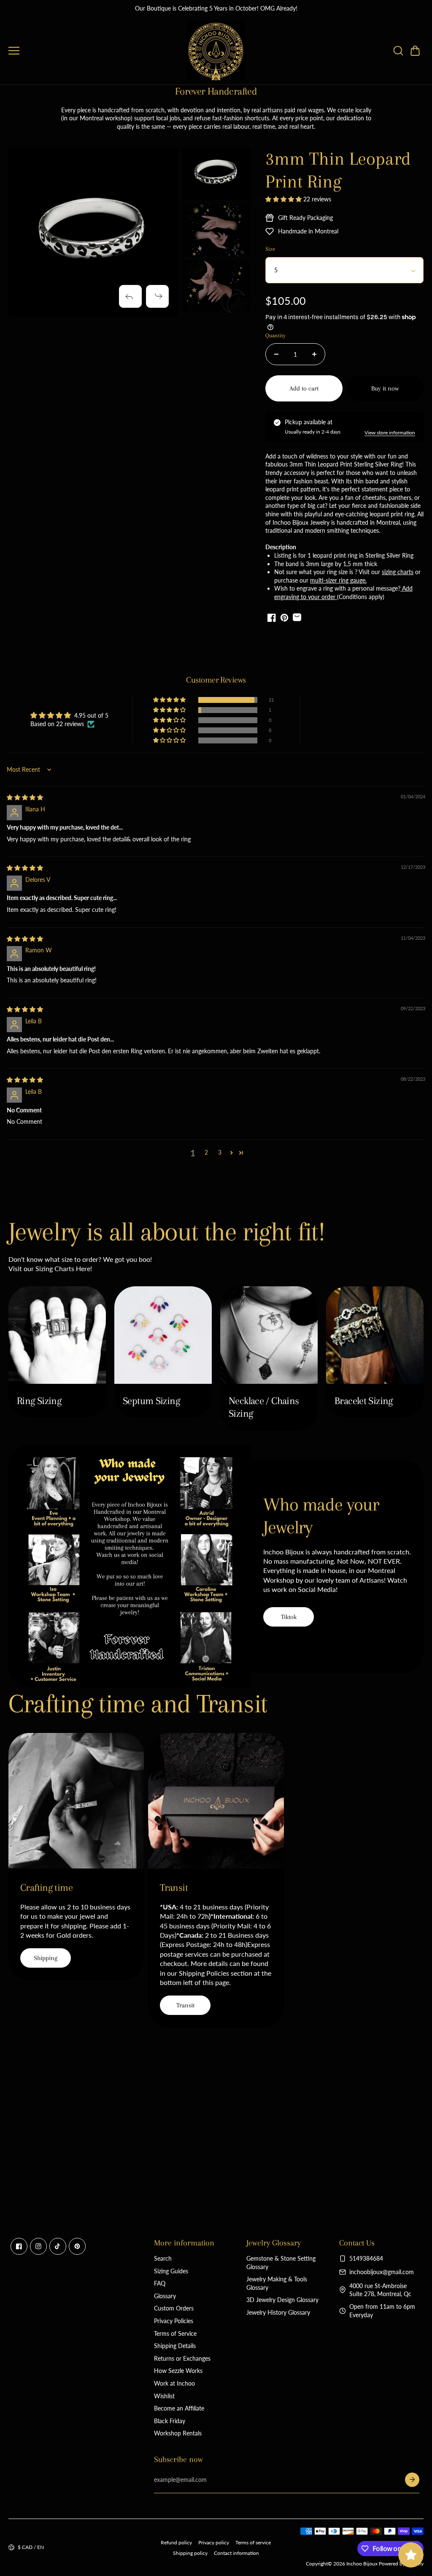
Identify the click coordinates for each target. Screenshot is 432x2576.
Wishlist (164, 2396)
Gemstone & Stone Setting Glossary (281, 2263)
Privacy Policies (174, 2321)
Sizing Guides (171, 2271)
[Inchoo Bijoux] (216, 51)
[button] (415, 51)
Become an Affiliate (179, 2408)
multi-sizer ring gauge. (338, 580)
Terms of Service (175, 2333)
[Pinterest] (77, 2246)
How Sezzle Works (178, 2371)
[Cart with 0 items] (415, 51)
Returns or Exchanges (182, 2358)
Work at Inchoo (174, 2383)
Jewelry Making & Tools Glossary (277, 2283)
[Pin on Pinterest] (284, 618)
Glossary (165, 2296)
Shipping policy (190, 2553)
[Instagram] (38, 2246)
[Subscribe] (412, 2480)
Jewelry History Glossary (278, 2312)
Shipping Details (175, 2346)
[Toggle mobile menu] (95, 51)
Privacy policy (214, 2542)
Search (163, 2258)
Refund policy (176, 2542)
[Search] (398, 51)
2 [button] (206, 1152)
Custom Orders (174, 2308)
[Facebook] (19, 2246)
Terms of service (253, 2542)
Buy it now (385, 388)
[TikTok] (58, 2246)
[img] (25, 797)
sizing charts (398, 572)
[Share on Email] (297, 618)
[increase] (314, 354)
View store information (390, 432)
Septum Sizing (151, 1401)
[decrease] (276, 354)
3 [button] (220, 1152)
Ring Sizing (39, 1401)
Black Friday (170, 2421)
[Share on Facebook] (272, 618)
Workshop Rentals (178, 2433)
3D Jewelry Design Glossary (282, 2300)
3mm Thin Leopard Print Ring (338, 170)
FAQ (160, 2283)
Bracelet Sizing (364, 1401)
